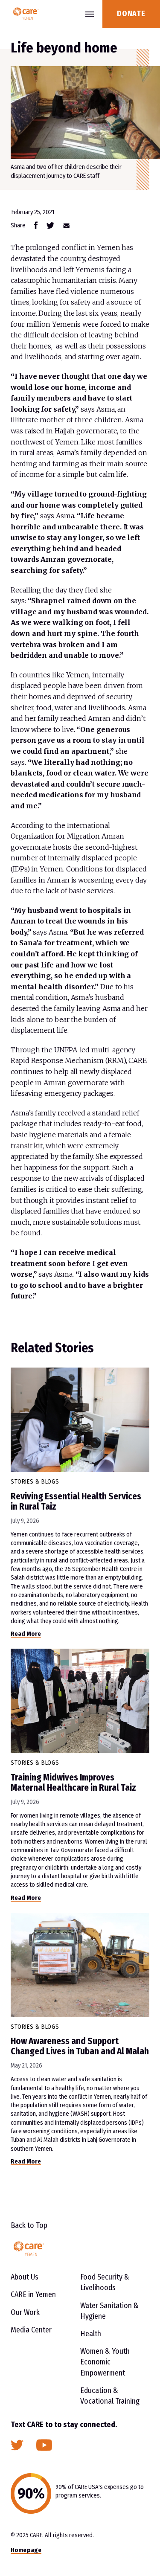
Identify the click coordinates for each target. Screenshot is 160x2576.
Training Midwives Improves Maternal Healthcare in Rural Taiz (73, 1783)
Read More (26, 1634)
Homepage (26, 2550)
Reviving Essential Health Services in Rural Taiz (76, 1501)
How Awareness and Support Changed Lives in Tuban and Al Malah (80, 2046)
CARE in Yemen (33, 2294)
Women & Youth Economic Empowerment (105, 2362)
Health (91, 2334)
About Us (25, 2277)
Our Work (25, 2312)
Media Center (31, 2330)
